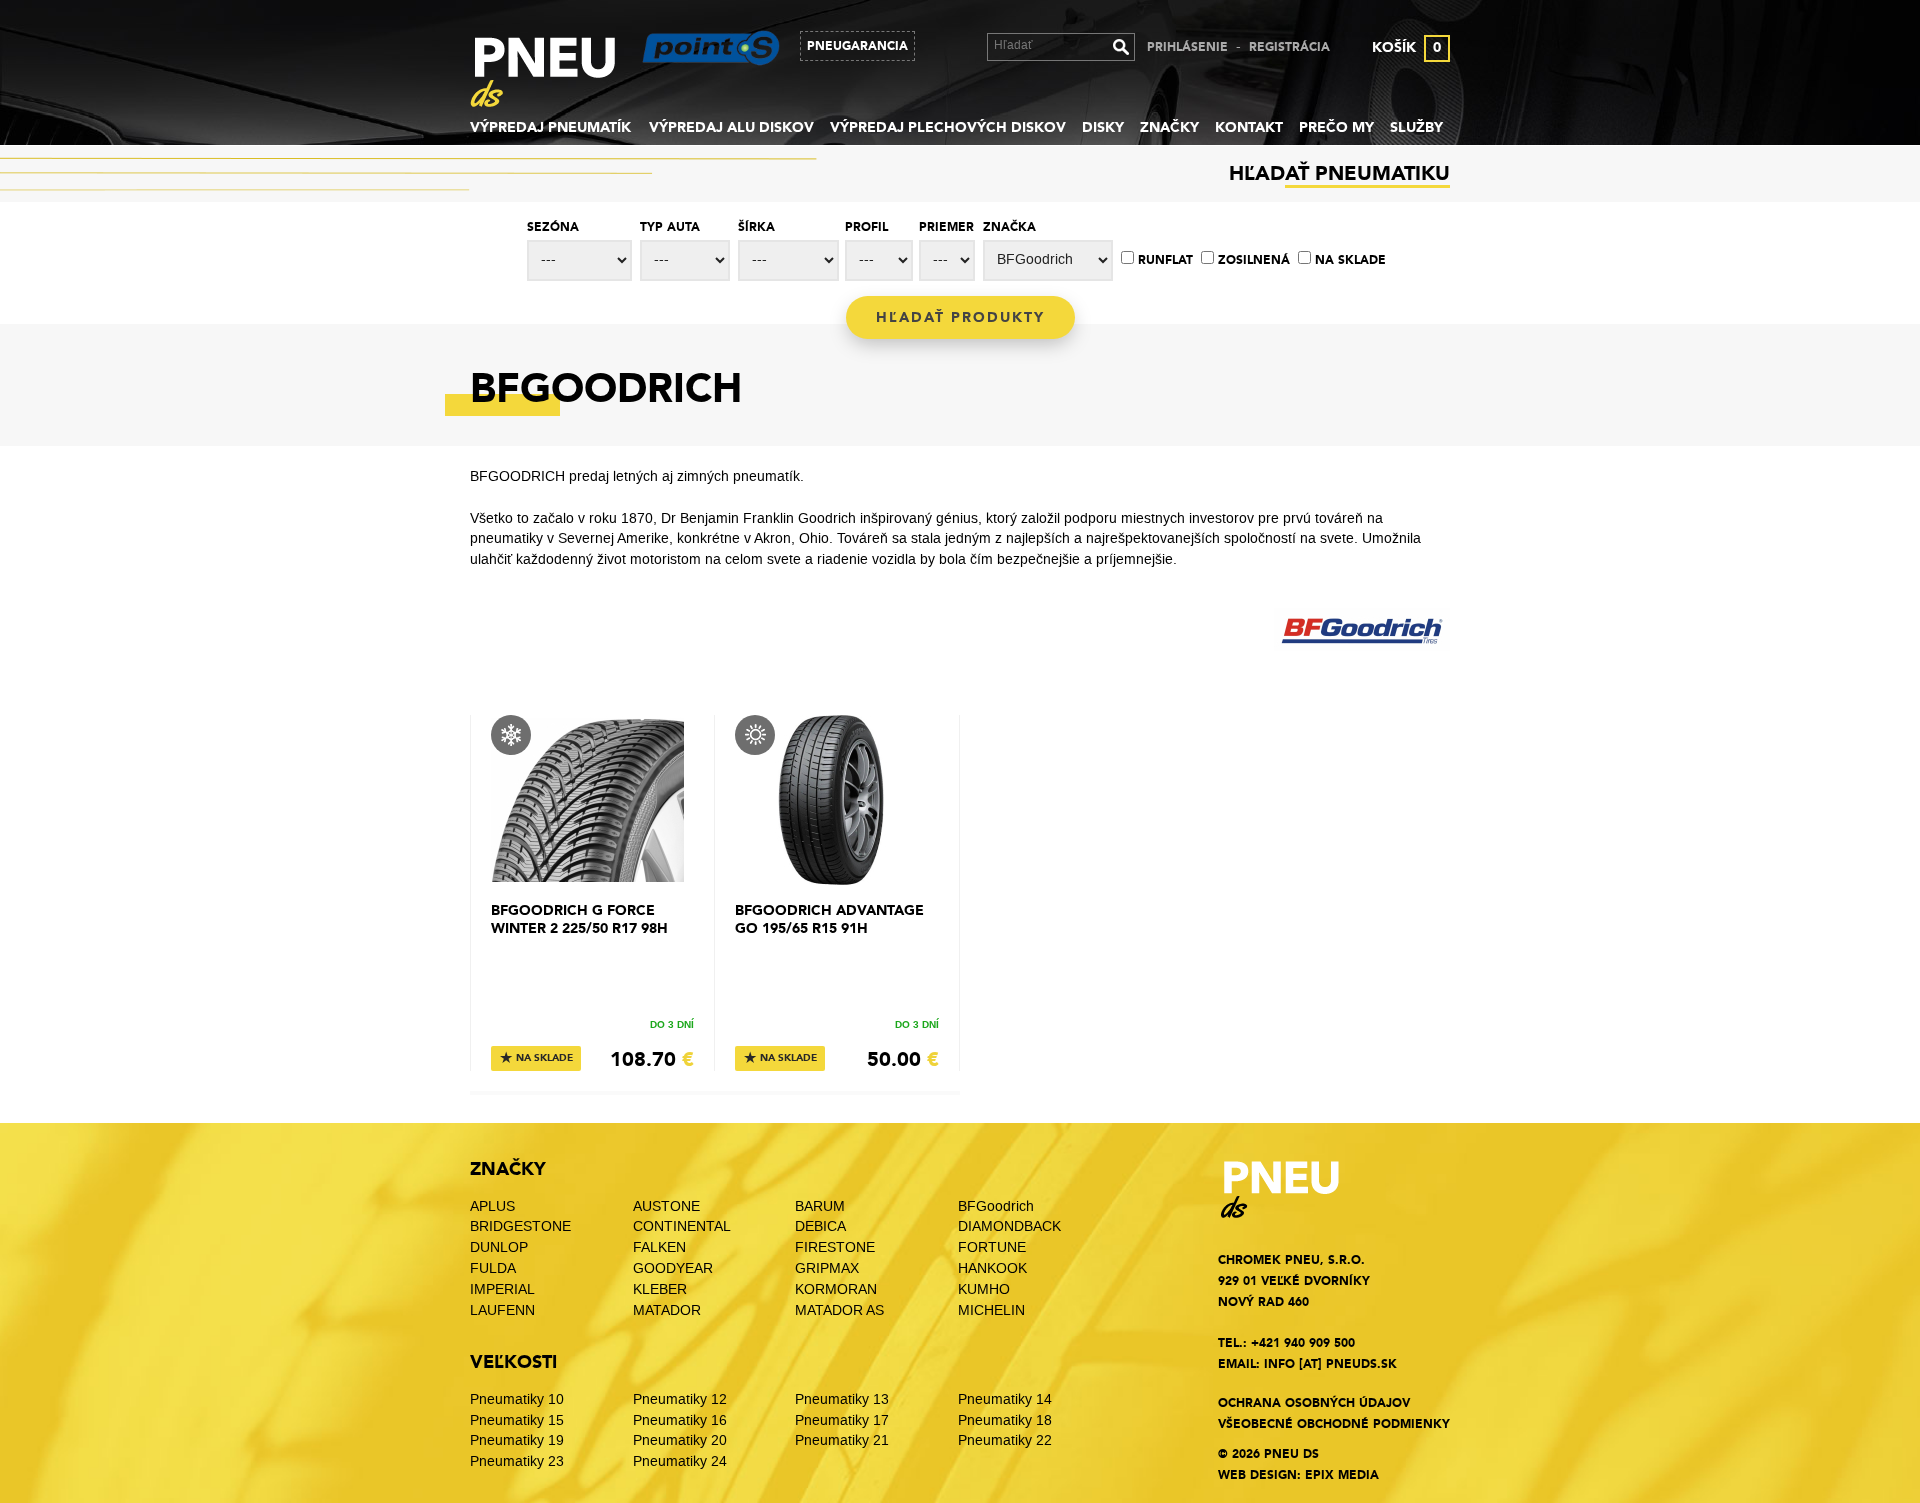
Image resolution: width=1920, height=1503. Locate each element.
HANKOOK (992, 1268)
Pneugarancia (857, 46)
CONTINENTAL (682, 1226)
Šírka (756, 227)
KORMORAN (836, 1289)
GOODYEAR (673, 1268)
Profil (866, 227)
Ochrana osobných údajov (1314, 1403)
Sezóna (553, 227)
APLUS (492, 1206)
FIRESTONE (835, 1247)
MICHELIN (991, 1310)
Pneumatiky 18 (1005, 1420)
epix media (1342, 1475)
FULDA (493, 1268)
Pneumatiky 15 (517, 1420)
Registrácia (1289, 47)
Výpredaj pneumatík (550, 127)
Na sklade (1350, 260)
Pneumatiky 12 (680, 1399)
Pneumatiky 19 (517, 1440)
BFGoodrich (996, 1206)
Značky (1169, 127)
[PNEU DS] (557, 76)
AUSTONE (666, 1206)
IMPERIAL (504, 1289)
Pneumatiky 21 (842, 1440)
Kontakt (1249, 127)
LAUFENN (502, 1310)
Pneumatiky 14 (1005, 1399)
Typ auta (670, 227)
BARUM (820, 1206)
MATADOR (667, 1310)
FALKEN (659, 1247)
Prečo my (1336, 127)
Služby (1416, 127)
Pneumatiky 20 (680, 1440)
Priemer (946, 227)
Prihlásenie (1187, 47)
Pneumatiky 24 (680, 1461)
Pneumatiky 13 (842, 1399)
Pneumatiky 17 (842, 1420)
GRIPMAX (827, 1268)
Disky (1103, 127)
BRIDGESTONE (520, 1226)
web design (1257, 1475)
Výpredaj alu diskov (731, 127)
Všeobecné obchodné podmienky (1334, 1424)
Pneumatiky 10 (517, 1399)
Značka (1009, 227)
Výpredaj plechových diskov (948, 127)
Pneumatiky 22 (1005, 1440)
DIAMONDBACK (1009, 1226)
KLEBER (660, 1289)
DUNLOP (499, 1247)
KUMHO (984, 1289)
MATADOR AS (839, 1310)
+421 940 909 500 (1303, 1343)
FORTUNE (992, 1247)
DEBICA (820, 1226)
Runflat (1165, 260)
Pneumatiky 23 (517, 1461)
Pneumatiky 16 (680, 1420)
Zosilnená (1254, 260)
